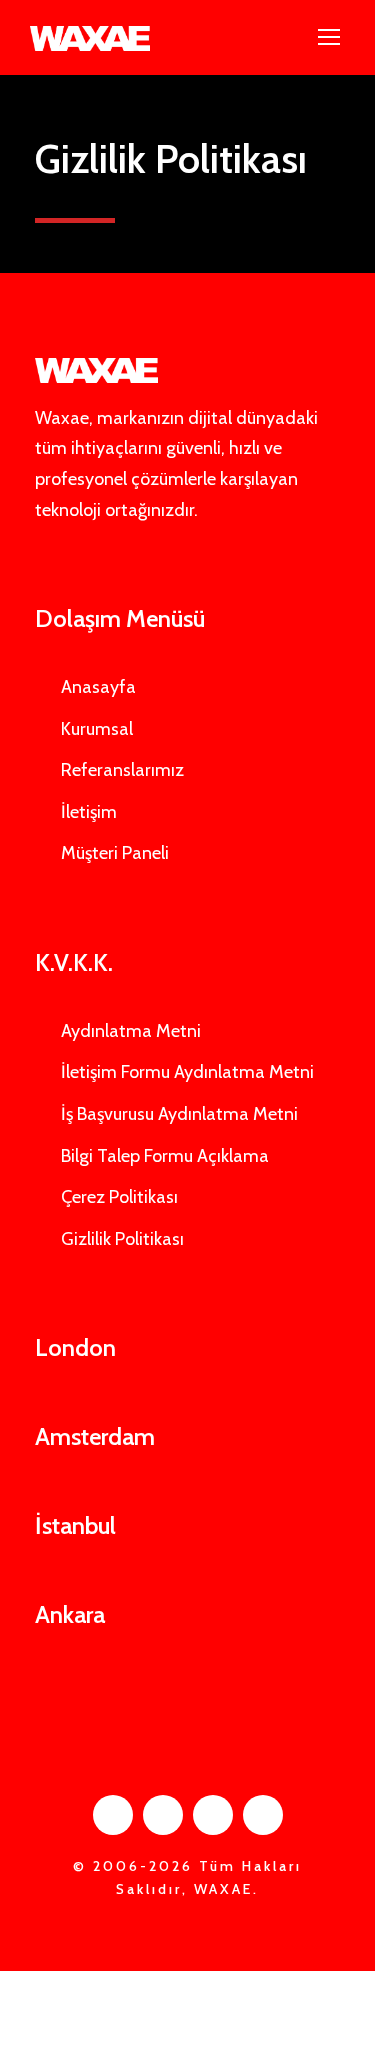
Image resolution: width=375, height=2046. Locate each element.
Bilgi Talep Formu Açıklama (165, 1156)
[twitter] (213, 1815)
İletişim (89, 812)
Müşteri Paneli (115, 853)
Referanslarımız (122, 770)
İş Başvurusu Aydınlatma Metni (179, 1114)
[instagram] (263, 1815)
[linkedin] (163, 1815)
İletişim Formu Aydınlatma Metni (187, 1072)
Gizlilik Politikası (122, 1239)
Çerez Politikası (119, 1197)
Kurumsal (97, 729)
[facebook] (113, 1815)
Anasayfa (98, 687)
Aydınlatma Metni (131, 1031)
